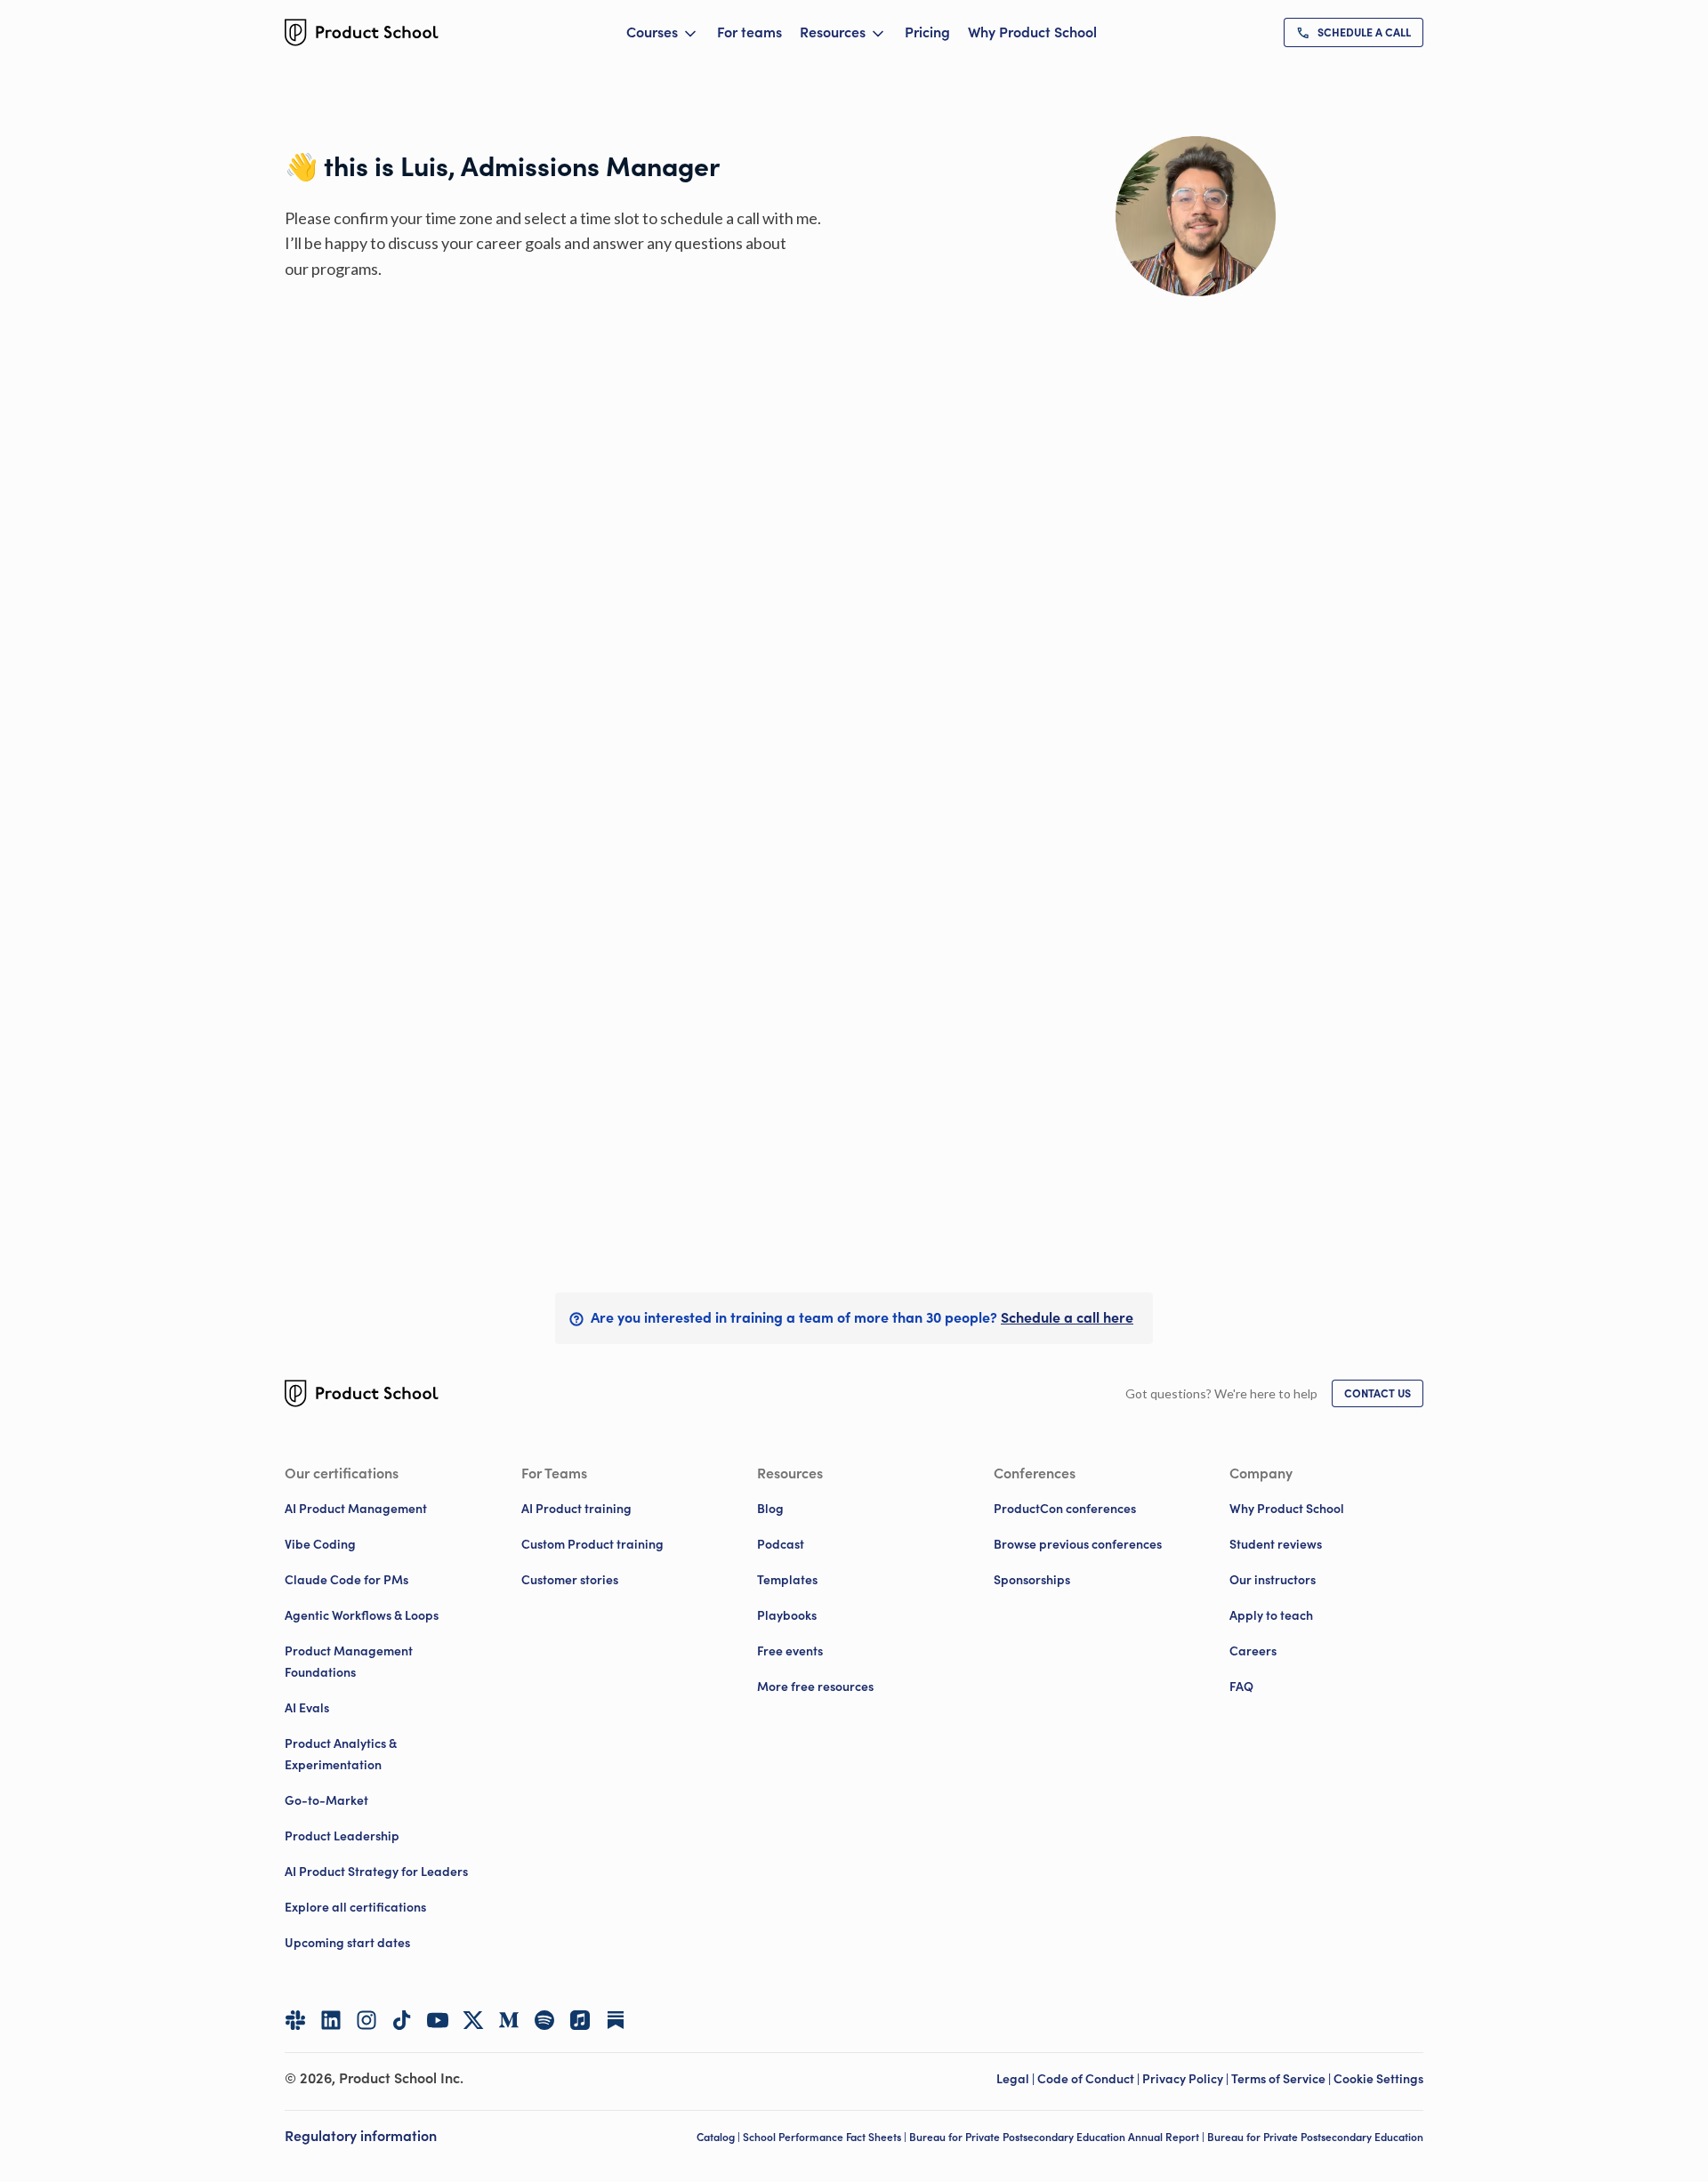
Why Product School (1032, 32)
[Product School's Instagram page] (367, 2020)
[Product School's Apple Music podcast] (580, 2020)
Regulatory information (361, 2136)
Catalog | (720, 2137)
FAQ (1241, 1687)
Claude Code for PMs (346, 1580)
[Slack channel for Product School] (295, 2020)
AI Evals (307, 1708)
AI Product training (576, 1509)
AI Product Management (356, 1509)
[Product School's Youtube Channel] (438, 2020)
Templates (787, 1580)
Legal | (1017, 2079)
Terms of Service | (1282, 2079)
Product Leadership (342, 1836)
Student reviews (1276, 1544)
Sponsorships (1032, 1580)
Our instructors (1273, 1580)
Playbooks (787, 1615)
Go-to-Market (326, 1800)
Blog (770, 1509)
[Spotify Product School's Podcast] (544, 2020)
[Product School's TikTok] (402, 2020)
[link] (1354, 32)
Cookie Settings (1378, 2079)
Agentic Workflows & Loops (362, 1615)
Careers (1253, 1651)
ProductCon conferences (1065, 1509)
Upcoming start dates (347, 1943)
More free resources (815, 1687)
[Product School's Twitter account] (473, 2021)
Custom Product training (592, 1544)
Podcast (781, 1544)
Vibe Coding (320, 1544)
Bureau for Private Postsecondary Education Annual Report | (1058, 2137)
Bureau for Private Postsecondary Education (1315, 2137)
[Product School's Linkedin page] (331, 2020)
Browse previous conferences (1078, 1544)
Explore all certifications (355, 1907)
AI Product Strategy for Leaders (376, 1872)
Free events (790, 1651)
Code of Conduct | (1090, 2079)
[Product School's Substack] (616, 2020)
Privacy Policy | (1187, 2079)
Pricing (927, 32)
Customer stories (570, 1580)
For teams (749, 32)
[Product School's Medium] (509, 2020)
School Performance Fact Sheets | (826, 2137)
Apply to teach (1271, 1615)
